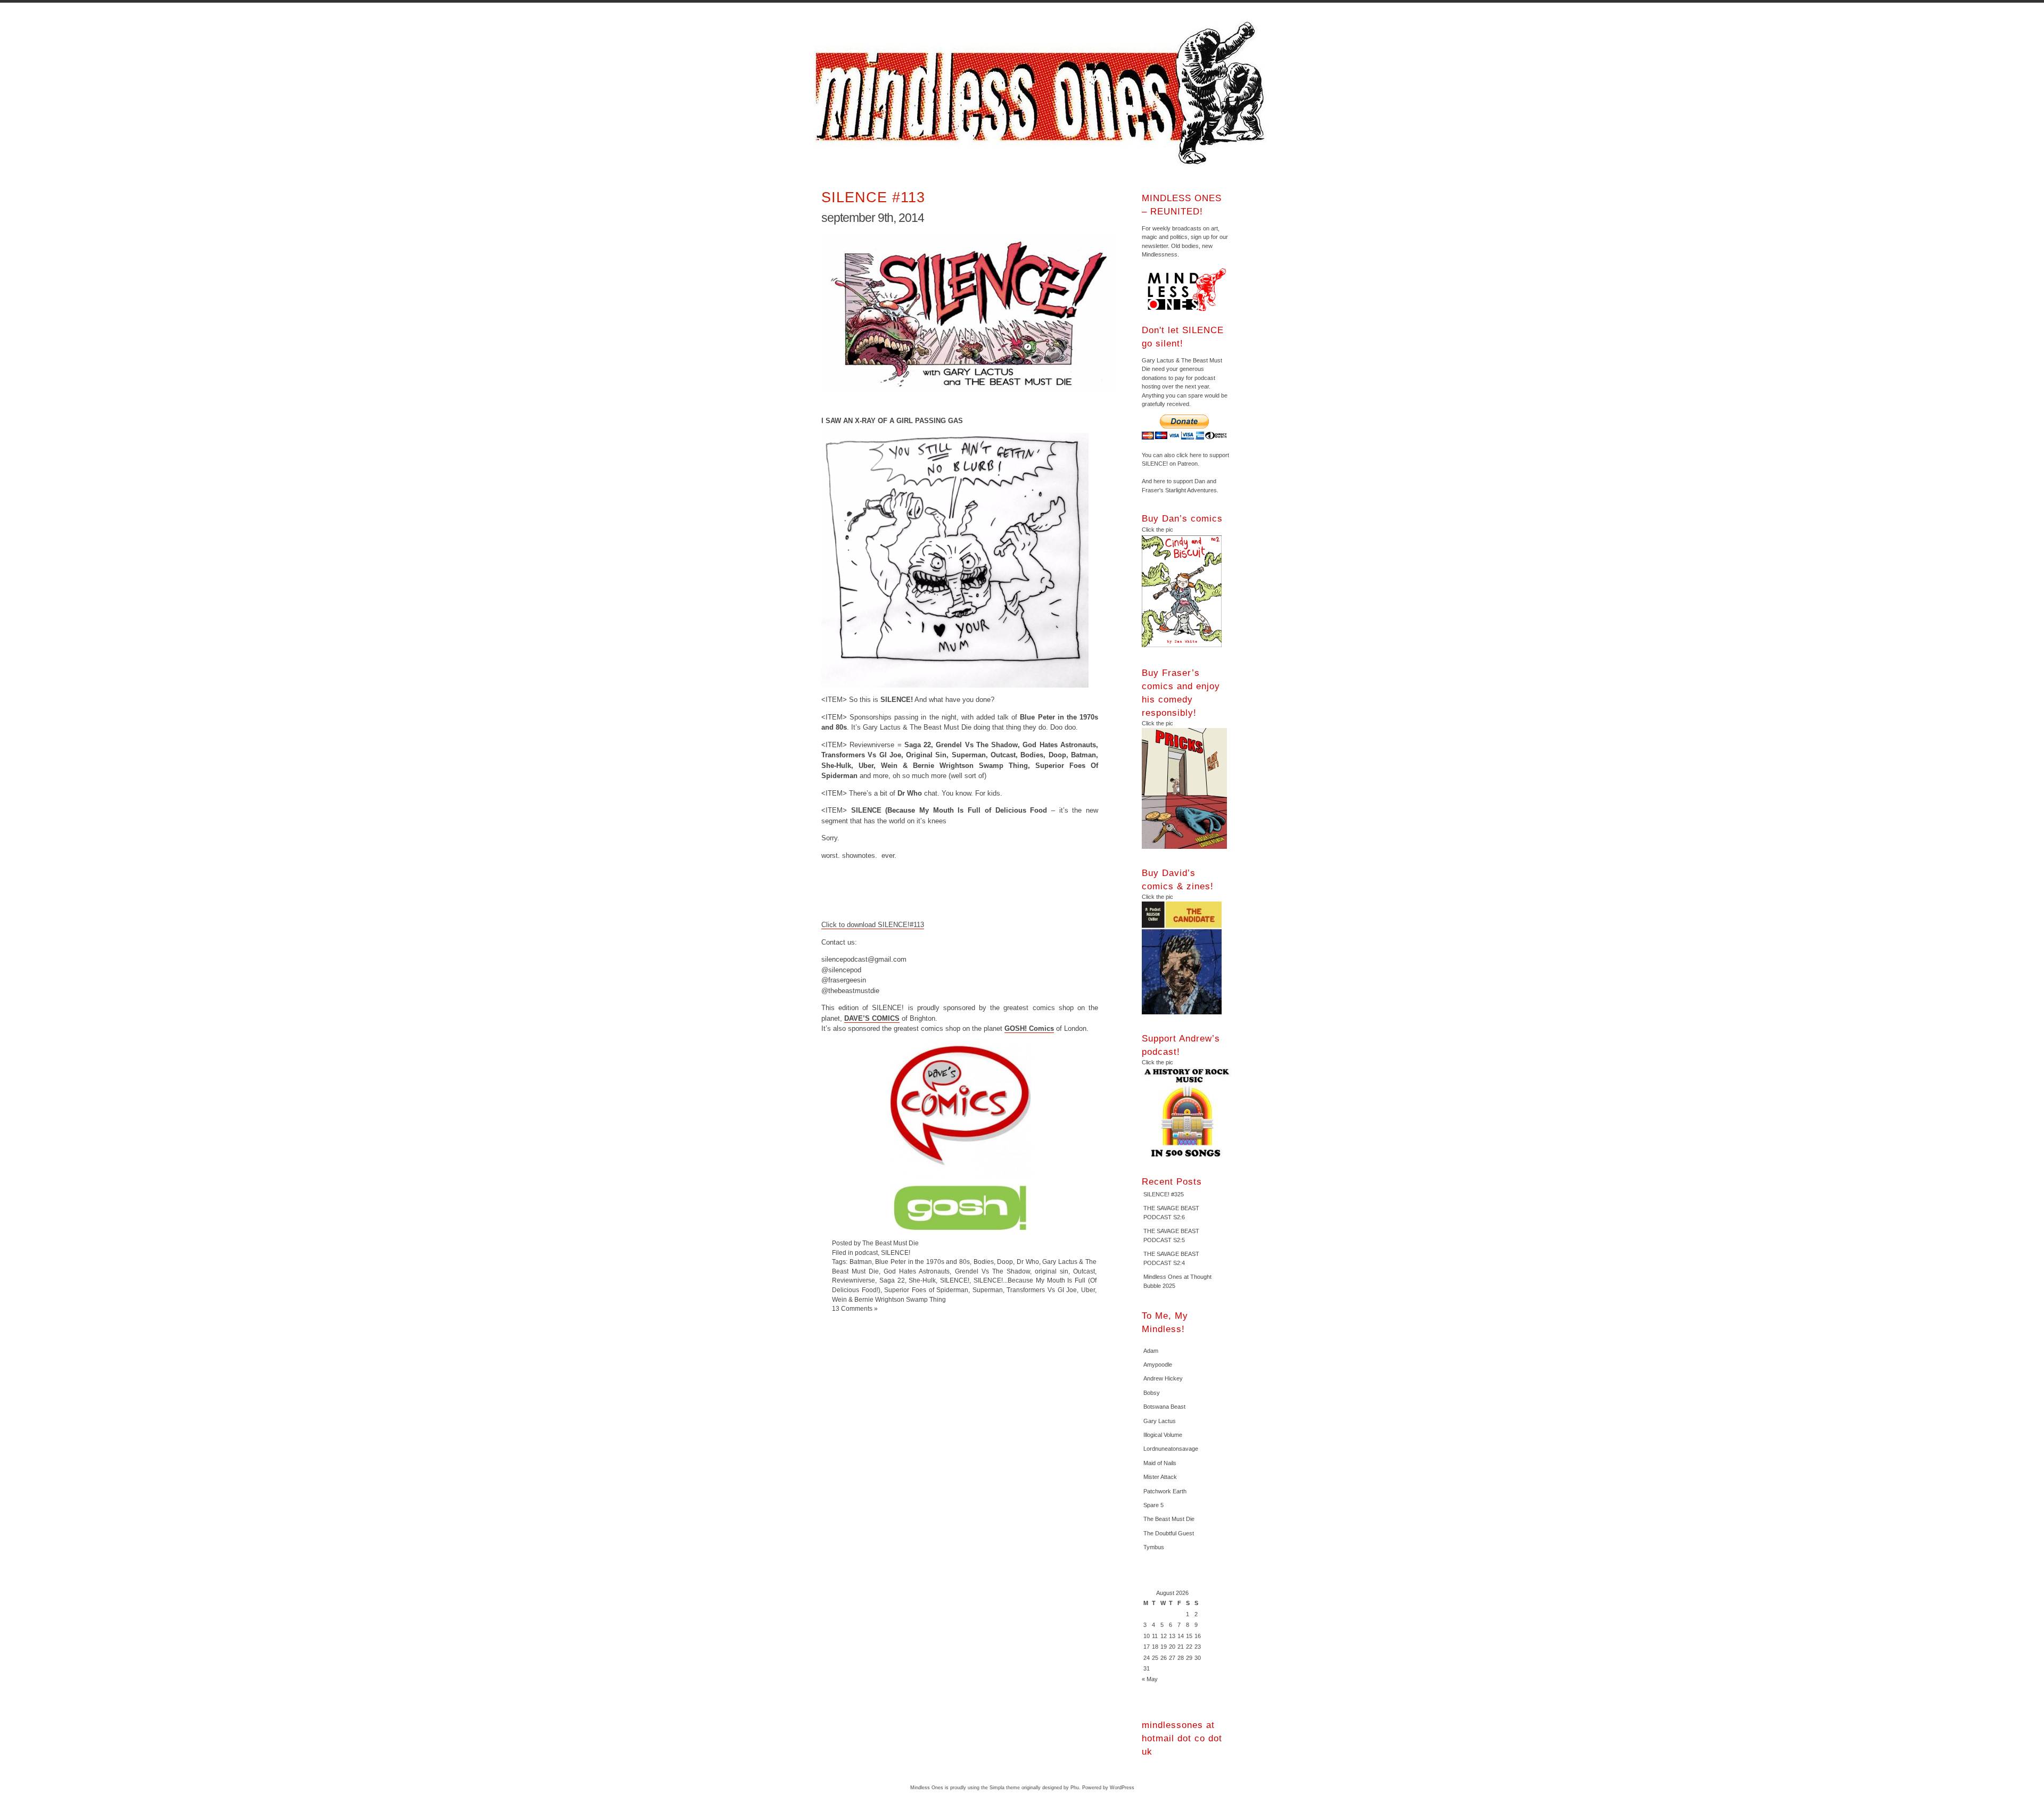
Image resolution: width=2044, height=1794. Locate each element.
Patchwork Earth (1165, 1491)
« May (1150, 1679)
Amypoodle (1158, 1365)
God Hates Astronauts (917, 1271)
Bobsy (1152, 1393)
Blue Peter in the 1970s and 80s (922, 1262)
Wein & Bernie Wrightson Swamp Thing (889, 1299)
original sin (1052, 1271)
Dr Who (1028, 1262)
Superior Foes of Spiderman (926, 1290)
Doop (1005, 1262)
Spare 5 (1153, 1505)
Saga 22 (892, 1280)
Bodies (984, 1262)
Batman (861, 1262)
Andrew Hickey (1163, 1378)
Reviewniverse (854, 1280)
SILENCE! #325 (1164, 1194)
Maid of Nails (1160, 1463)
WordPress (1122, 1788)
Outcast (1084, 1271)
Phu (1075, 1788)
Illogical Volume (1163, 1435)
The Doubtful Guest (1169, 1533)
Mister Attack (1160, 1477)
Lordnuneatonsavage (1171, 1449)
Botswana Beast (1164, 1407)
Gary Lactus (1160, 1421)
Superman (988, 1290)
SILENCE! (896, 1253)
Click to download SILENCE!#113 (873, 925)
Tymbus (1154, 1547)
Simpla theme (1005, 1788)
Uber (1088, 1290)
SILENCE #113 (873, 197)
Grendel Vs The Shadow (992, 1271)
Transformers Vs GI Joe (1042, 1290)
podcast (866, 1253)
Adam (1151, 1351)
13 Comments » (855, 1308)
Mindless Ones (1043, 93)
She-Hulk (922, 1280)
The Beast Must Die (1169, 1519)
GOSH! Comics (1029, 1028)
